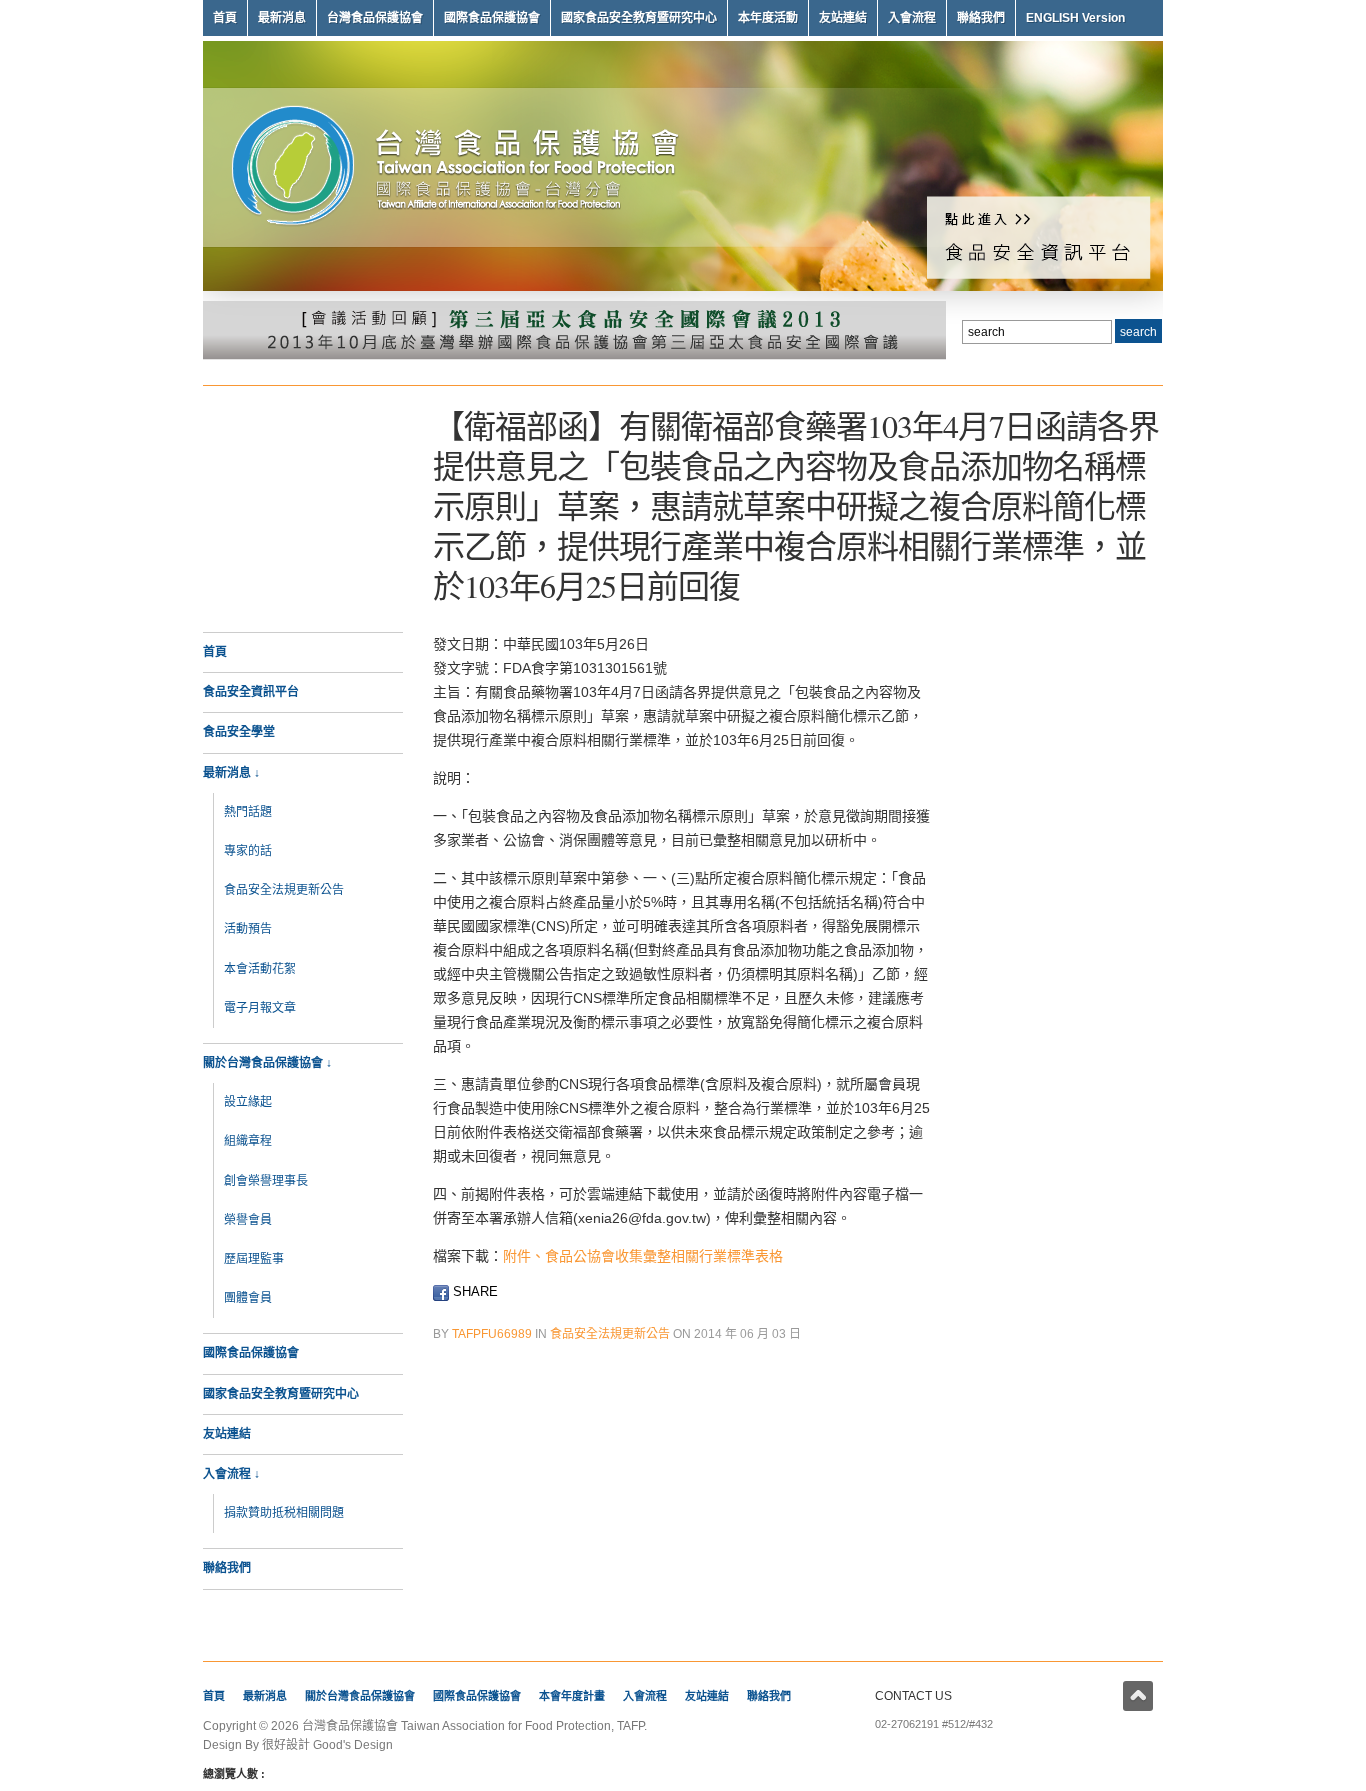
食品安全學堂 (239, 732)
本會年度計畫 (572, 1696)
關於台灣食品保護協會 (360, 1696)
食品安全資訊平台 (251, 692)
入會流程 (912, 18)
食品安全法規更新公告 (284, 890)
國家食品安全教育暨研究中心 (639, 18)
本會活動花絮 (260, 969)
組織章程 (248, 1141)
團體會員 (248, 1298)
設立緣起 (248, 1102)
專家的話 (248, 851)
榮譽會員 (248, 1220)
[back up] (1138, 1696)
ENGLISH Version (1075, 18)
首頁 (225, 18)
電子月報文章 (260, 1008)
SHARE (473, 1291)
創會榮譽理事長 (266, 1181)
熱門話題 (248, 812)
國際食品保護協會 (492, 18)
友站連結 (843, 18)
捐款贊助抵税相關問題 (284, 1513)
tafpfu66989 (492, 1334)
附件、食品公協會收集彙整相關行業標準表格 (643, 1256)
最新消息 (282, 18)
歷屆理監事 (254, 1259)
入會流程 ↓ (231, 1474)
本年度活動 (768, 18)
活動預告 (248, 929)
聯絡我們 (981, 18)
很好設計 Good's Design (327, 1745)
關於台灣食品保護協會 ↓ (267, 1063)
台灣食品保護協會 (375, 18)
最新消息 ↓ (231, 773)
